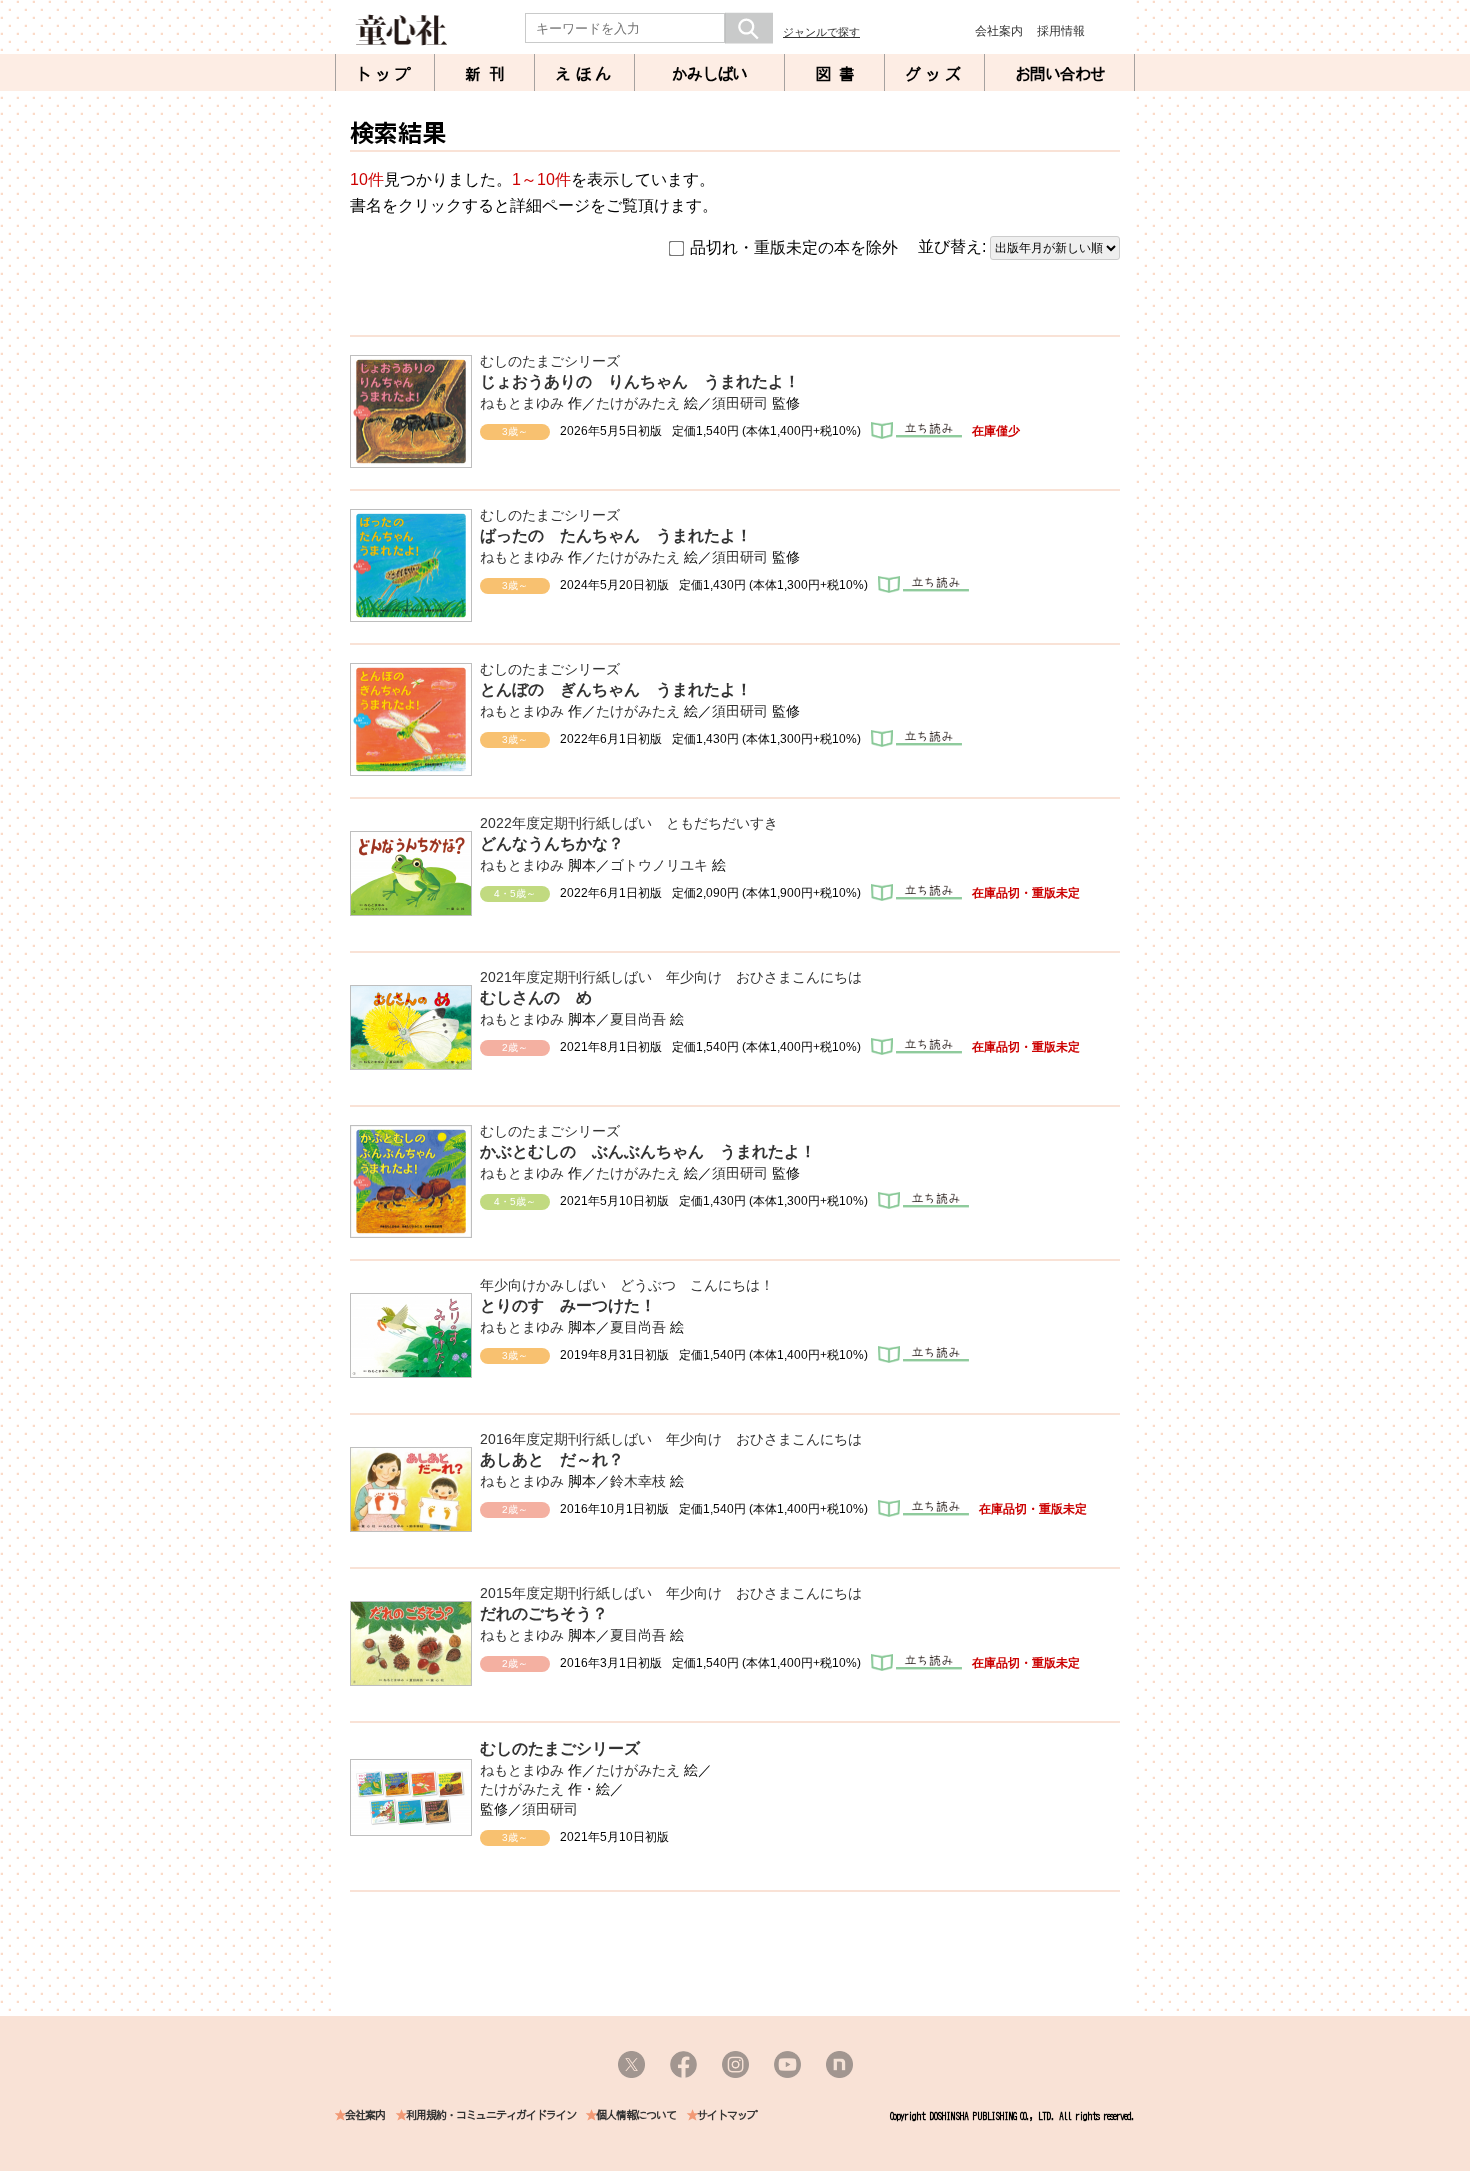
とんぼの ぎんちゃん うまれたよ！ (616, 689)
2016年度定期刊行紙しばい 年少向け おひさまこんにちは (671, 1439)
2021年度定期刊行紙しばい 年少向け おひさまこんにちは (671, 977)
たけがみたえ (638, 403)
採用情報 (1061, 31)
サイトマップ (727, 2115)
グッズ (935, 74)
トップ (385, 74)
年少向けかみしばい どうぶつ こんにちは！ (627, 1285)
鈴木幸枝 (638, 1481)
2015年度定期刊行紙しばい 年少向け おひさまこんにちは (671, 1593)
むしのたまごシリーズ (550, 361)
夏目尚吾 (638, 1019)
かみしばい (709, 74)
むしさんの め (536, 997)
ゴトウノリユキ (659, 865)
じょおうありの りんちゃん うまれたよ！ (640, 381)
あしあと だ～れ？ (552, 1459)
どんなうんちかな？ (552, 843)
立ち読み (916, 430)
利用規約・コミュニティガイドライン (491, 2115)
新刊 (489, 74)
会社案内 (999, 31)
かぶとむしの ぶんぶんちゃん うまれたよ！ (648, 1151)
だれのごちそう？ (544, 1613)
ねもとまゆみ (522, 403)
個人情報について (636, 2115)
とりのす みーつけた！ (568, 1305)
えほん (585, 74)
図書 (839, 74)
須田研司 (740, 403)
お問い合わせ (1060, 74)
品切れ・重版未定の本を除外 (794, 247)
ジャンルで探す (821, 32)
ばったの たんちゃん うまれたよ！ (616, 535)
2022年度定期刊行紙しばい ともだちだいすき (629, 823)
